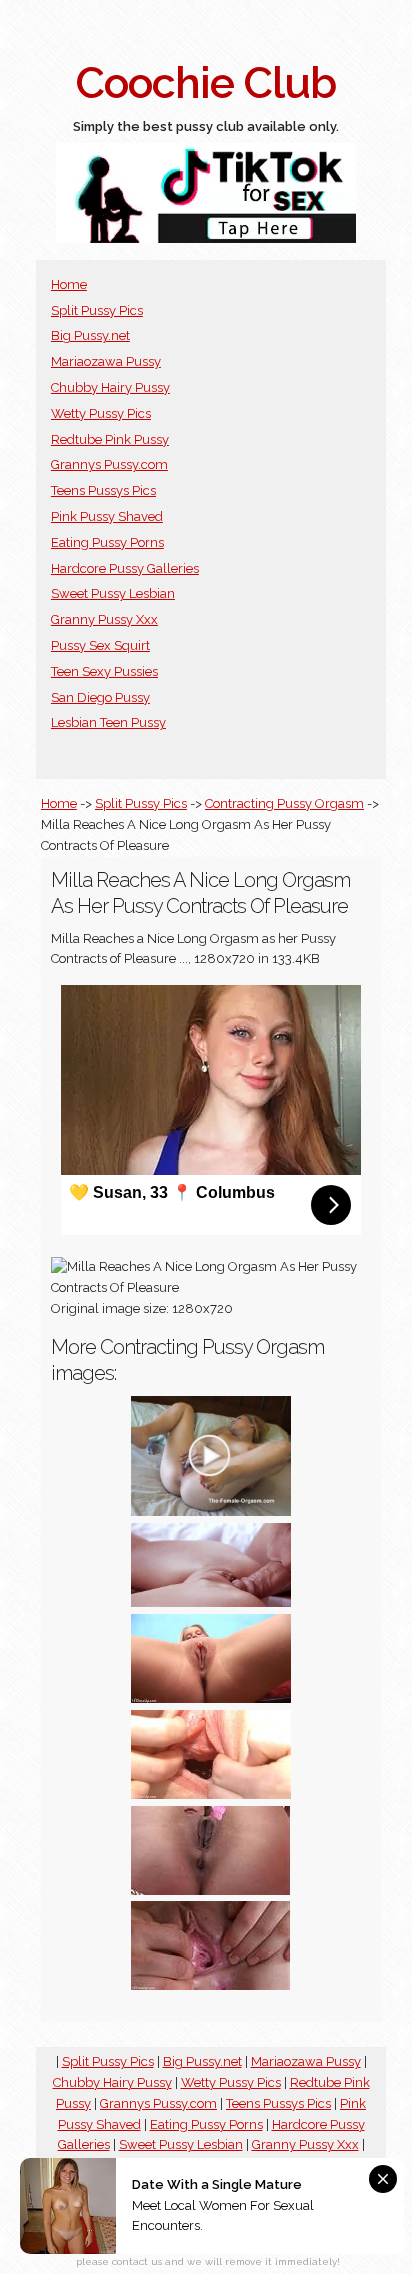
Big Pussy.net (90, 335)
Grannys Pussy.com (109, 464)
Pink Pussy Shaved (107, 516)
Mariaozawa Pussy (106, 361)
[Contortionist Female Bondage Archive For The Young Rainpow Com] (211, 1890)
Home (69, 284)
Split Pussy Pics (97, 310)
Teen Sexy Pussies (104, 671)
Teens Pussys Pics (103, 490)
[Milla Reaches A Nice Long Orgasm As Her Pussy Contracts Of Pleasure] (211, 1985)
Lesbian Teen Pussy (108, 722)
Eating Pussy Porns (107, 542)
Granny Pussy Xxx (104, 619)
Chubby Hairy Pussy (110, 387)
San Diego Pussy (100, 697)
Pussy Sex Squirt (100, 645)
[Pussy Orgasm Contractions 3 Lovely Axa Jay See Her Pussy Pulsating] (211, 1511)
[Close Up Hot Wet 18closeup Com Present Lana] (211, 1698)
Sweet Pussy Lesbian (113, 593)
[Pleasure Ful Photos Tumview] (211, 1602)
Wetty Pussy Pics (101, 413)
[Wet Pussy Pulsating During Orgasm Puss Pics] (211, 1794)
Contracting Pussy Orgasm (284, 803)
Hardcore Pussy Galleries (125, 568)
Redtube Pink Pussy (110, 439)
